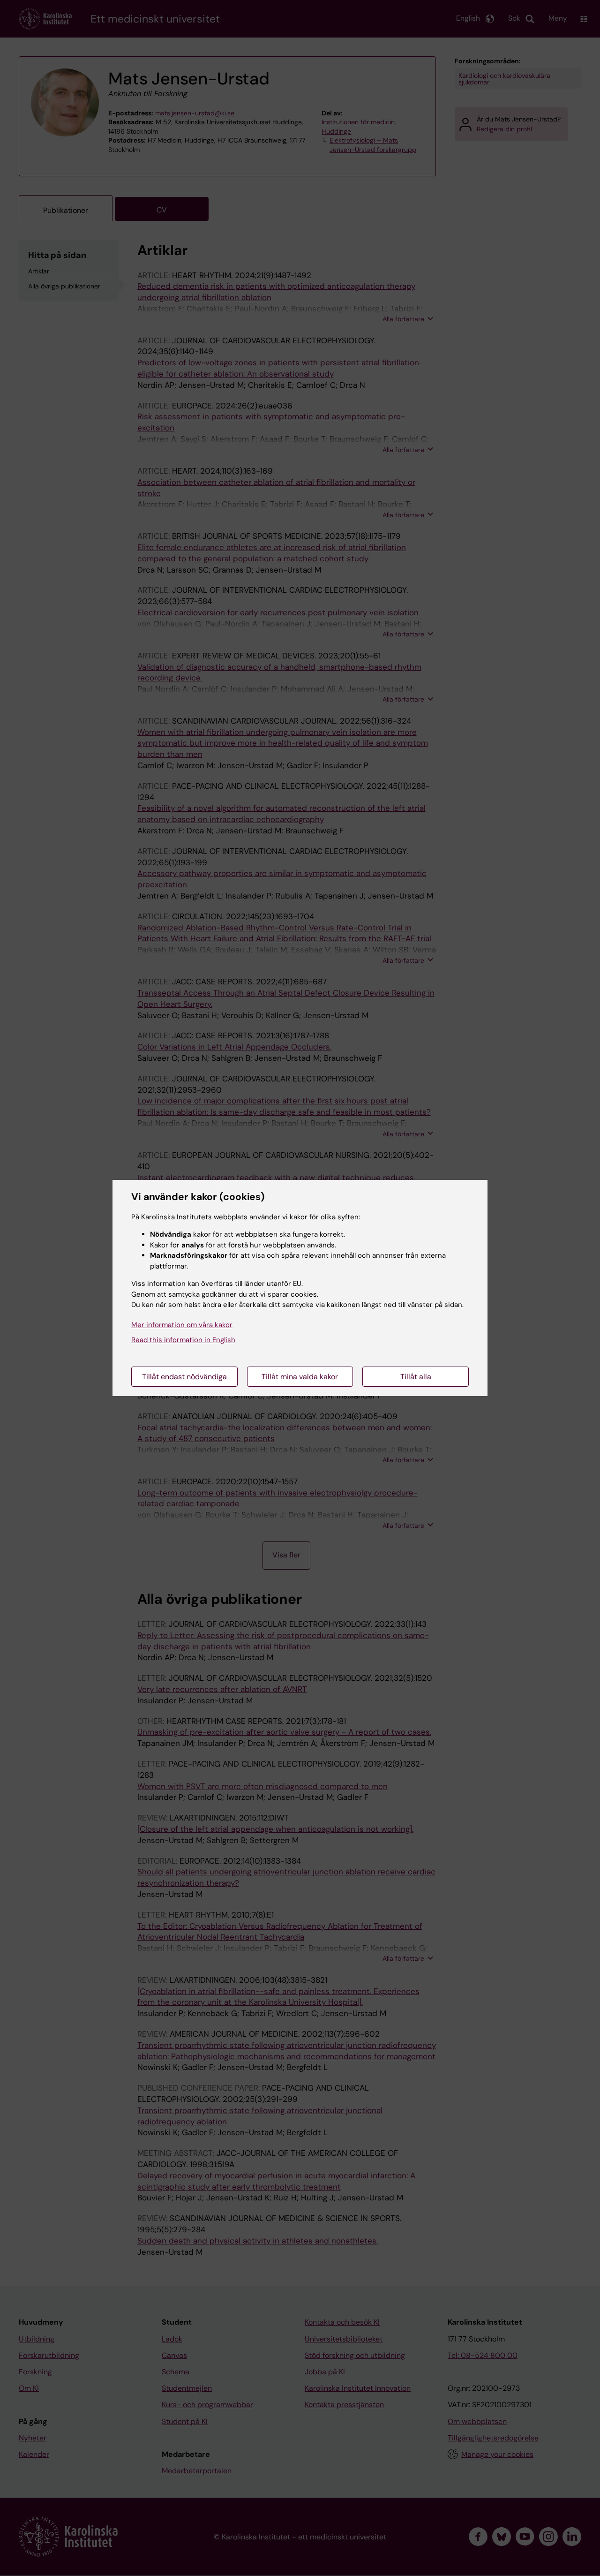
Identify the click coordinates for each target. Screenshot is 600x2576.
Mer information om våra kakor (182, 1325)
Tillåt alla (416, 1377)
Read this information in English (183, 1340)
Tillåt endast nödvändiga (184, 1377)
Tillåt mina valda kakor (300, 1377)
